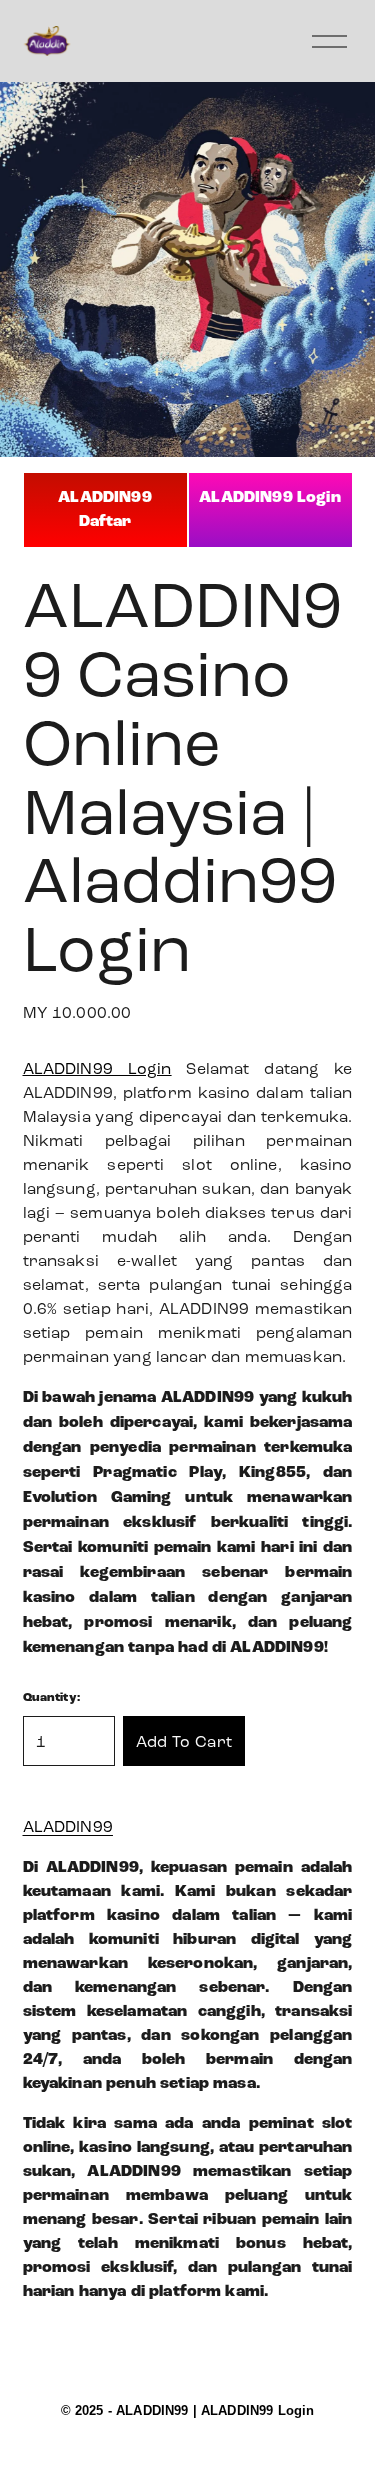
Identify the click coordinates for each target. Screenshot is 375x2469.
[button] (184, 1741)
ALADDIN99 (68, 1826)
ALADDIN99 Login (269, 497)
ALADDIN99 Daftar (104, 509)
